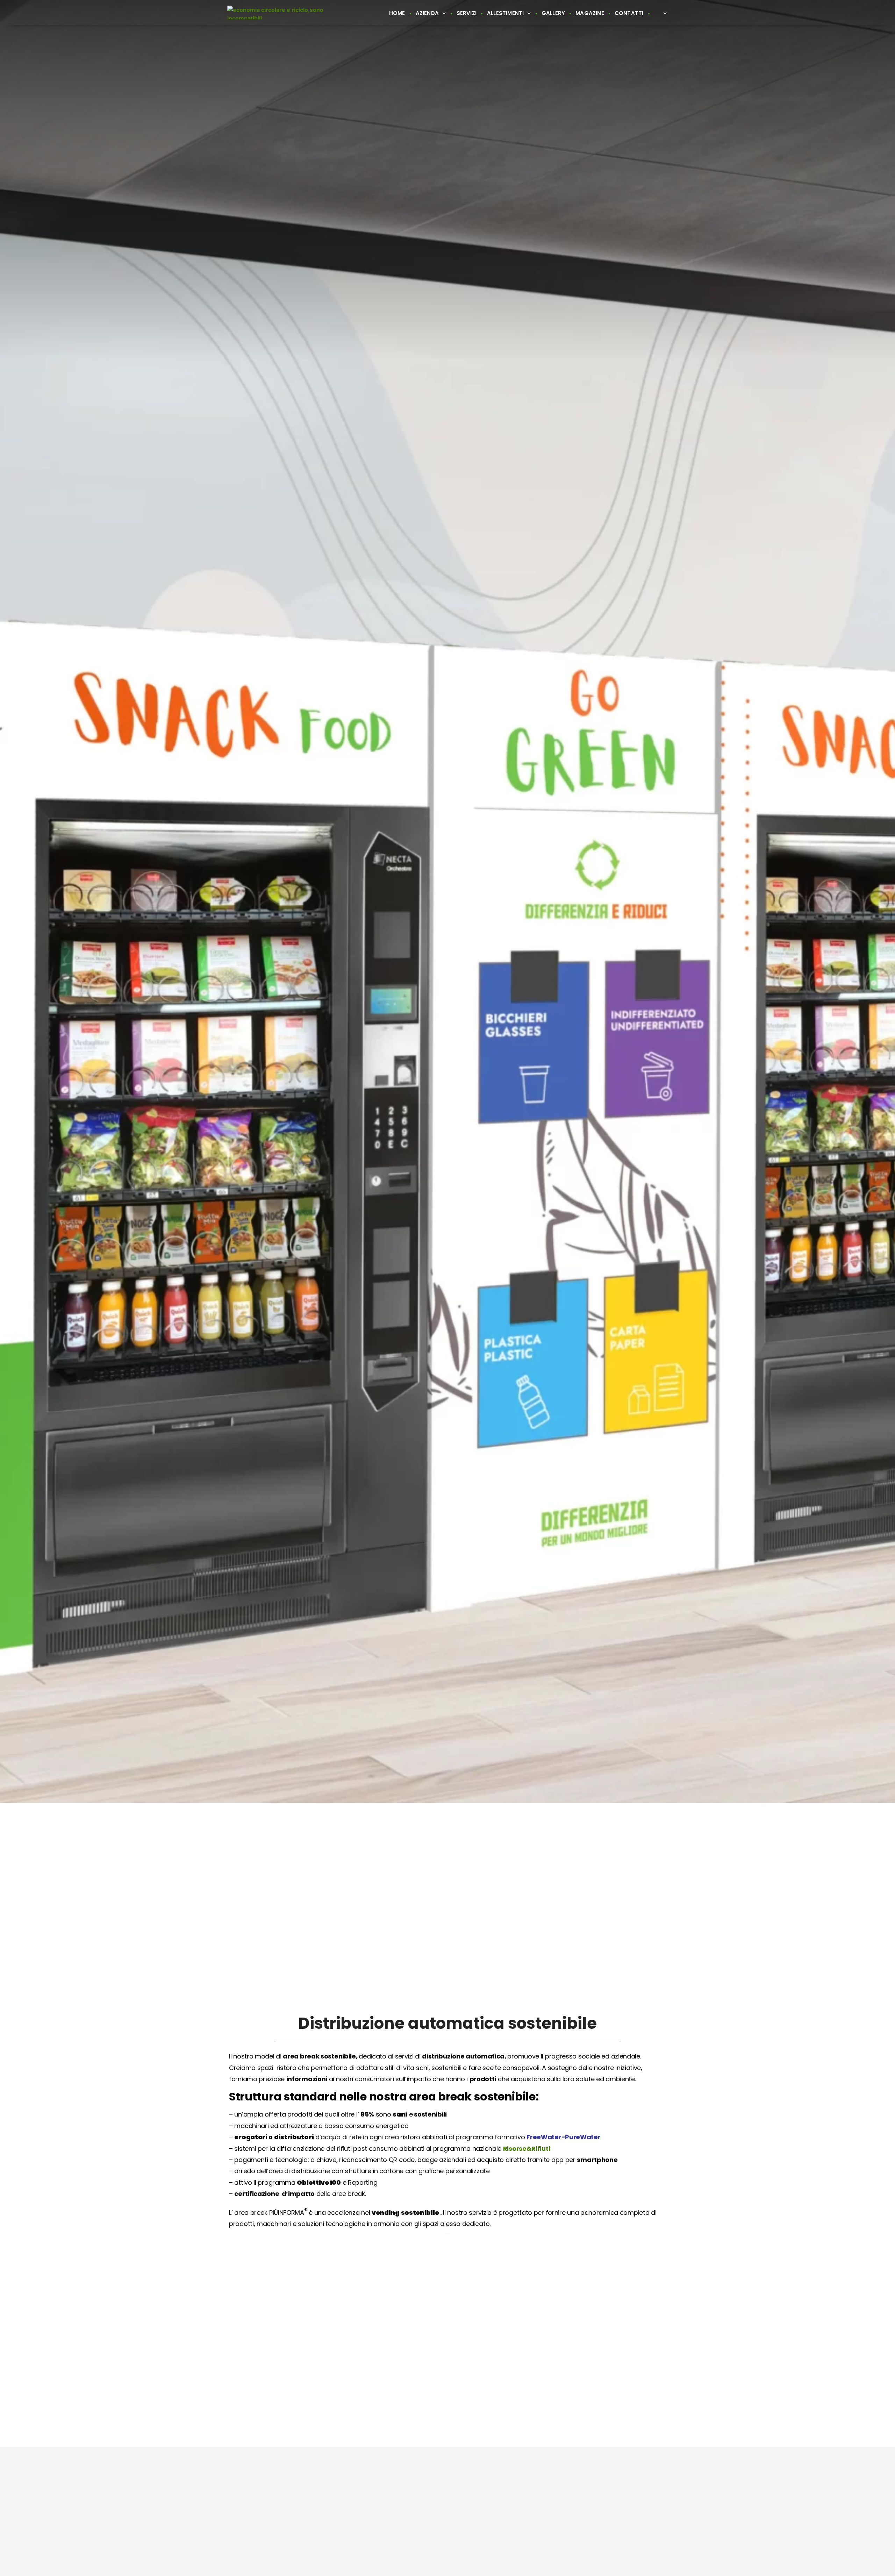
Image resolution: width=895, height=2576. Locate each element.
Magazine (590, 13)
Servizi (467, 13)
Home (397, 13)
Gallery (553, 13)
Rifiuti (541, 2149)
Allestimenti (505, 13)
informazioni (307, 2079)
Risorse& (517, 2149)
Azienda (427, 13)
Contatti (629, 13)
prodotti (483, 2079)
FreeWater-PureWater (563, 2137)
